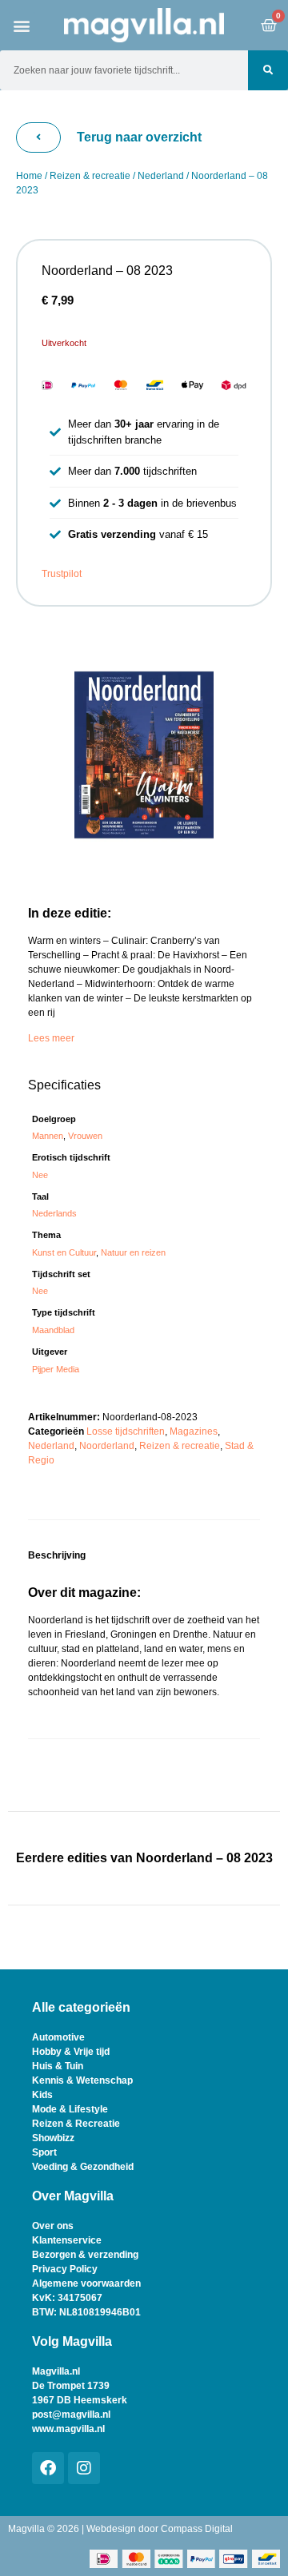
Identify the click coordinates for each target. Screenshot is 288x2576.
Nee (40, 1175)
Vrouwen (85, 1136)
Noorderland (107, 1446)
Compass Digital (197, 2529)
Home (29, 176)
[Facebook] (48, 2468)
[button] (22, 25)
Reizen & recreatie (90, 176)
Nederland (161, 176)
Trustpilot (62, 574)
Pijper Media (56, 1369)
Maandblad (53, 1330)
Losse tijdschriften (126, 1431)
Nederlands (54, 1213)
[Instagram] (84, 2468)
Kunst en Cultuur (64, 1252)
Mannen (48, 1136)
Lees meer (51, 1038)
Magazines (194, 1431)
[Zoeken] (268, 70)
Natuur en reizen (133, 1252)
